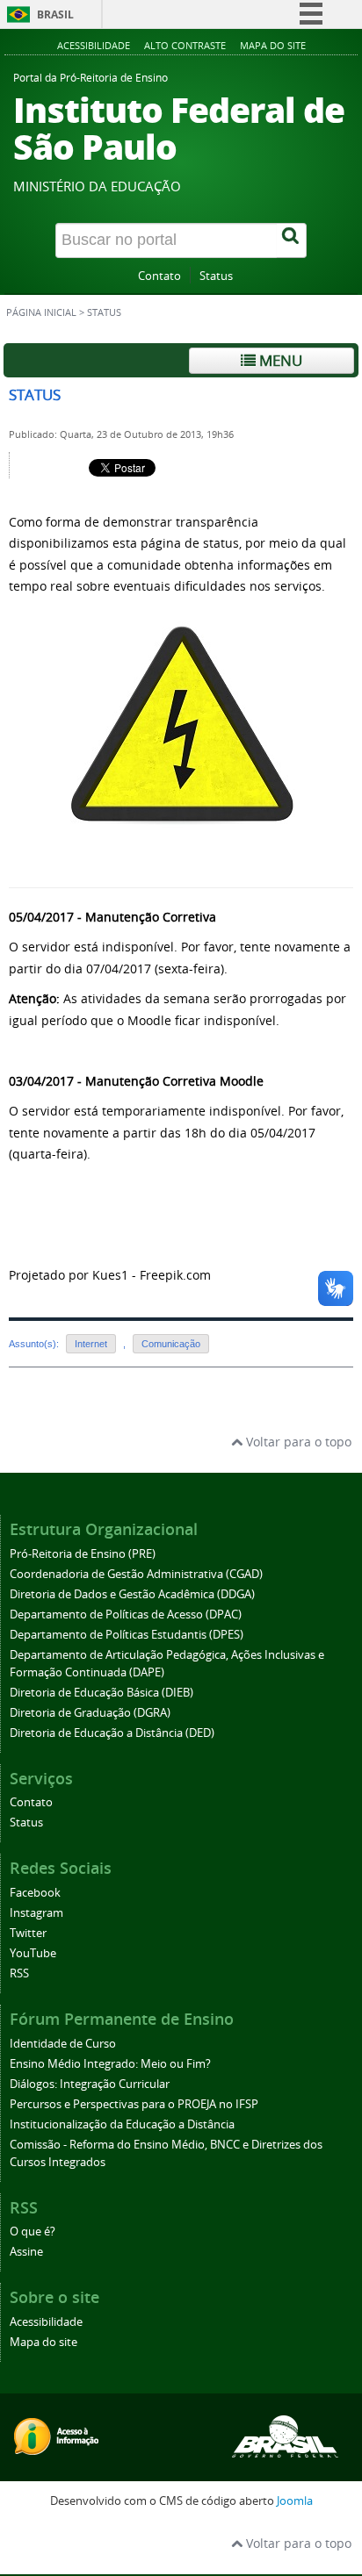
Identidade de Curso (63, 2044)
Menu (279, 360)
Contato (159, 276)
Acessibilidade (94, 45)
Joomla (295, 2501)
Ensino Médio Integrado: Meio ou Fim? (110, 2064)
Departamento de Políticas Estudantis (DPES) (127, 1635)
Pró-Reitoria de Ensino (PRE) (83, 1554)
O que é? (33, 2232)
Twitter (28, 1933)
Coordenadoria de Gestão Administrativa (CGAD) (136, 1574)
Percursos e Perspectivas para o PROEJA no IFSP (134, 2104)
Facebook (35, 1893)
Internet (91, 1344)
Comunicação (171, 1344)
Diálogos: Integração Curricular (90, 2084)
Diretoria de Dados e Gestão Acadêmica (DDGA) (132, 1594)
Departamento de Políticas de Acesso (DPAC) (126, 1614)
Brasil (55, 14)
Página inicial (41, 312)
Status (216, 276)
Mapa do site (273, 45)
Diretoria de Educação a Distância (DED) (112, 1733)
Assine (26, 2252)
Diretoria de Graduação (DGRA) (90, 1713)
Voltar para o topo (297, 1442)
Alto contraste (185, 45)
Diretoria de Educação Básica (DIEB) (101, 1693)
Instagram (36, 1913)
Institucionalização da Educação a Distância (122, 2124)
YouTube (33, 1953)
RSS (19, 1973)
